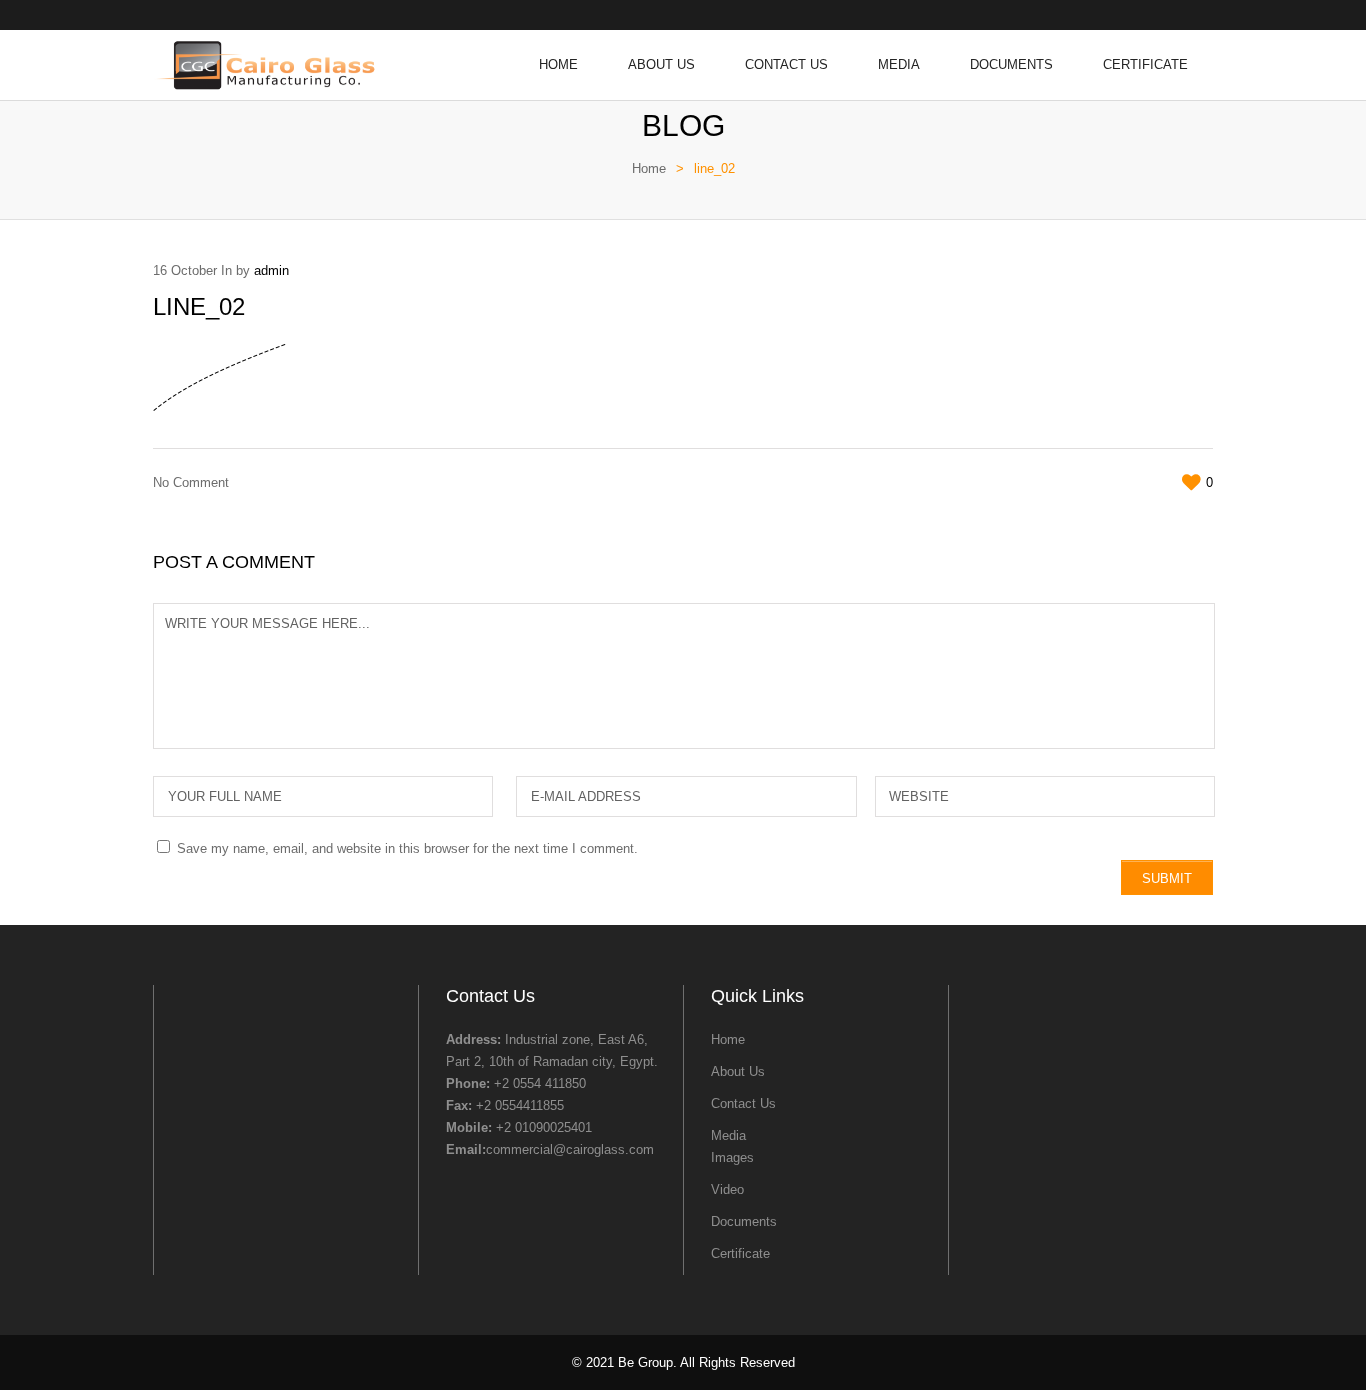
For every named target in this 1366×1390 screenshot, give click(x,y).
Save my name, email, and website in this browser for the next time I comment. (407, 848)
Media (899, 64)
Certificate (1145, 64)
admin (271, 270)
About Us (661, 64)
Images (732, 1157)
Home (558, 64)
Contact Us (786, 64)
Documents (1011, 64)
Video (727, 1189)
